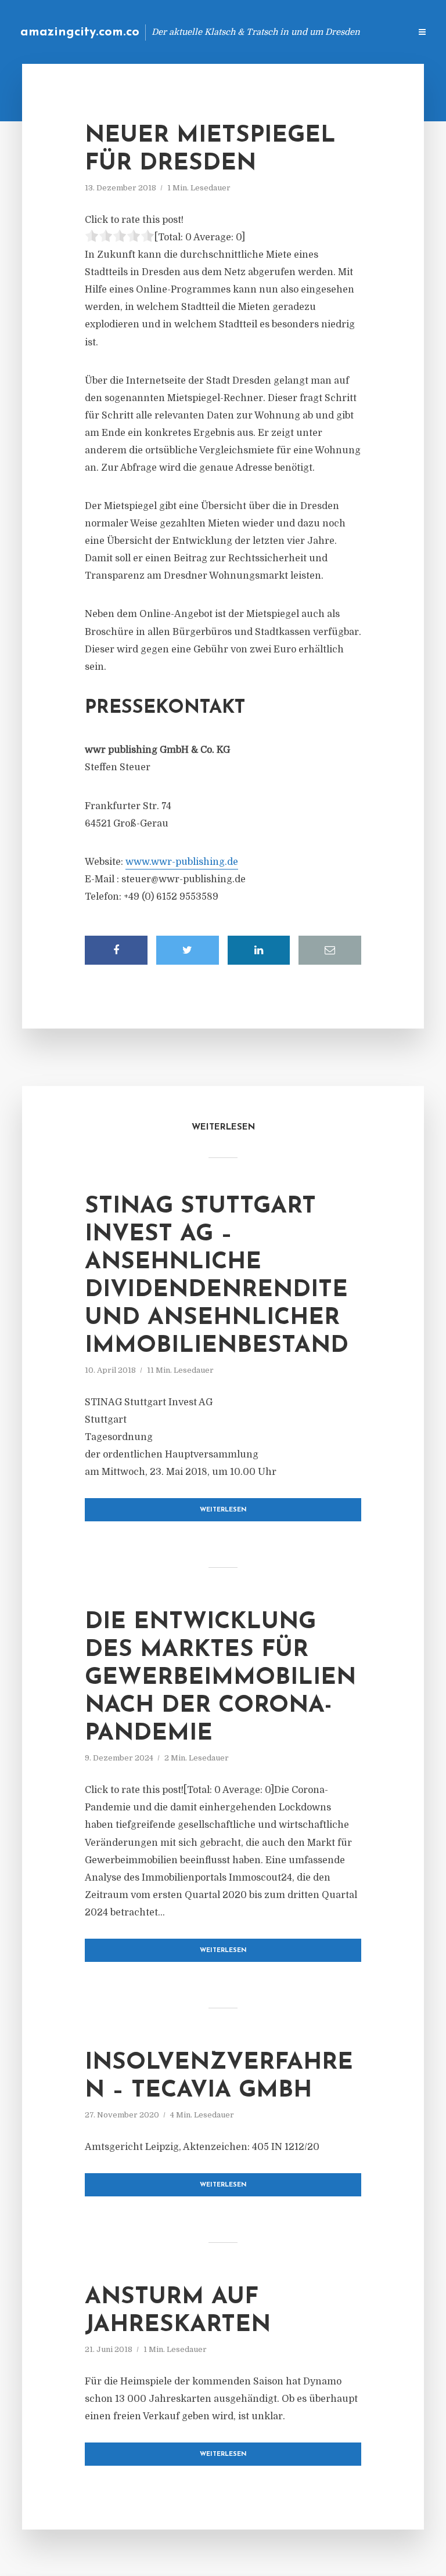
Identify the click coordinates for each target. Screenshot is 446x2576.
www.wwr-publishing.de (182, 862)
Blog (216, 32)
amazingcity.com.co (80, 32)
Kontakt (260, 32)
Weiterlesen (223, 1510)
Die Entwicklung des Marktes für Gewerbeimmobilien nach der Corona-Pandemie (220, 1678)
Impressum (314, 32)
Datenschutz (376, 32)
